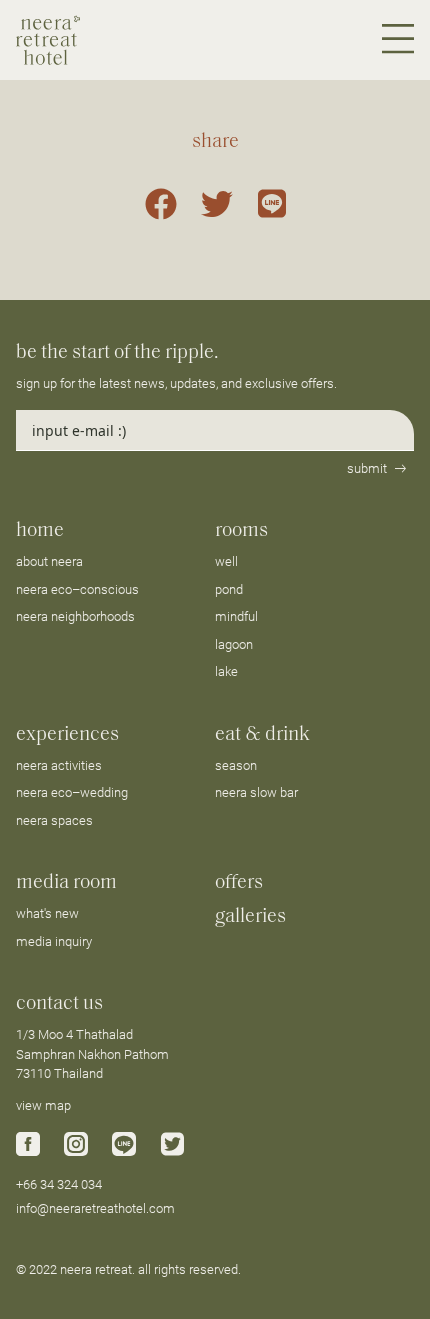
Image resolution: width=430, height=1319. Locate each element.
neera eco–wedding (72, 792)
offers (239, 883)
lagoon (234, 644)
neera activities (59, 765)
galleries (250, 917)
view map (43, 1105)
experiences (67, 735)
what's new (47, 913)
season (236, 765)
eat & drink (262, 735)
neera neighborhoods (75, 616)
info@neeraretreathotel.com (95, 1208)
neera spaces (54, 820)
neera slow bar (256, 792)
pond (229, 589)
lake (226, 671)
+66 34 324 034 (59, 1184)
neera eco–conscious (77, 589)
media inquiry (54, 941)
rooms (241, 531)
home (40, 531)
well (226, 561)
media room (66, 883)
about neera (49, 561)
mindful (236, 616)
